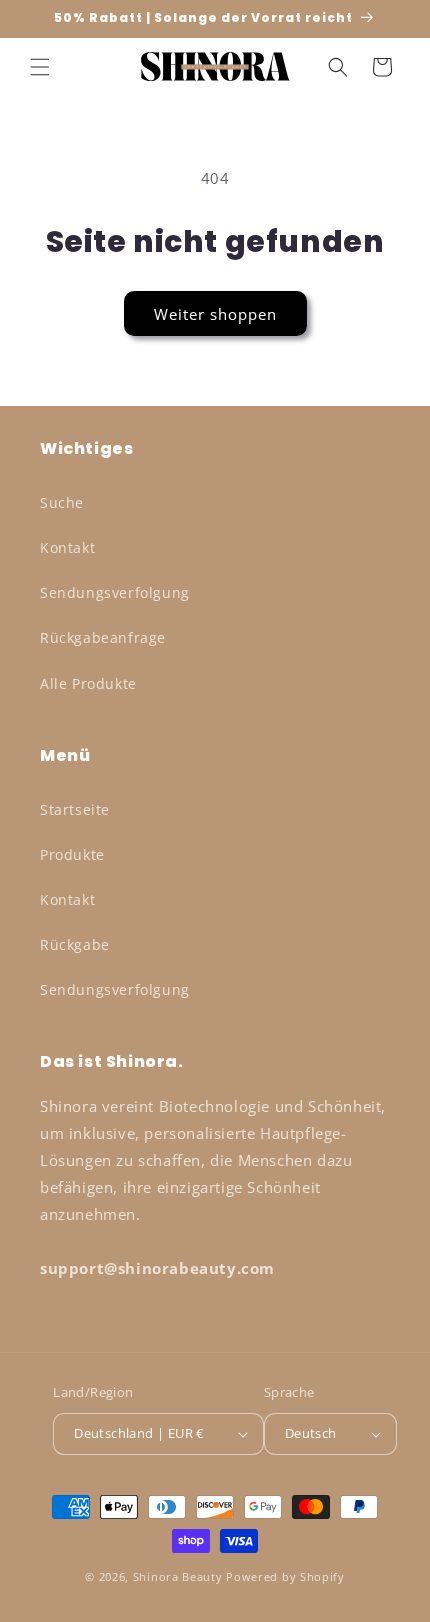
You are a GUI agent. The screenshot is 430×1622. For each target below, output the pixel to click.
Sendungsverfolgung (115, 592)
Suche (62, 502)
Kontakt (67, 547)
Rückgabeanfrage (103, 637)
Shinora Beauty (178, 1576)
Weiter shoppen (215, 314)
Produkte (72, 854)
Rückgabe (75, 944)
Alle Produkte (88, 683)
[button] (40, 67)
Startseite (75, 809)
